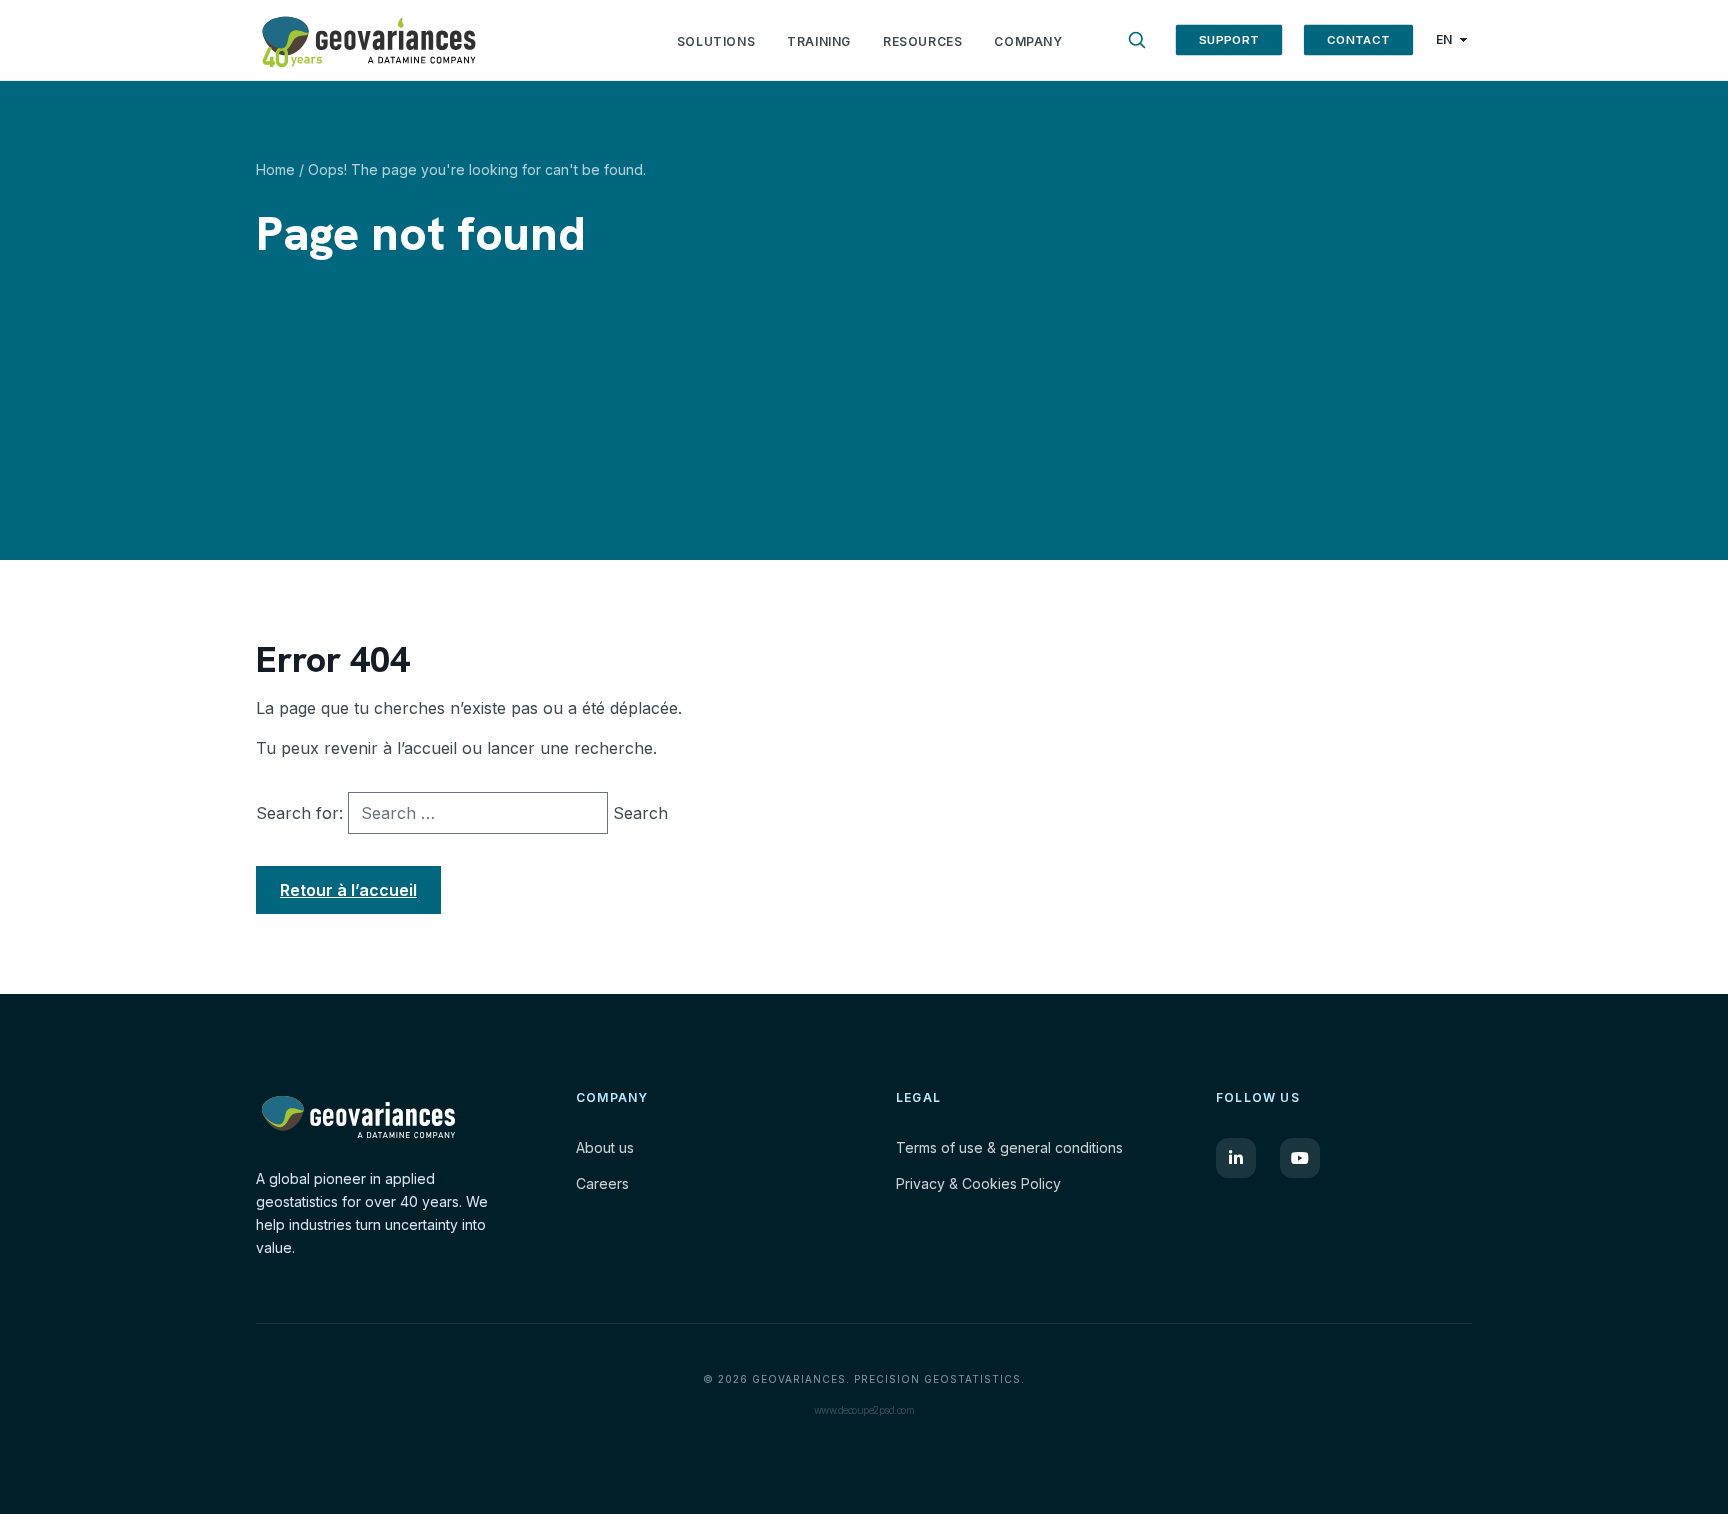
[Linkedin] (1236, 1158)
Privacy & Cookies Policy (978, 1183)
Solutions (716, 41)
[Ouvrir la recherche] (1137, 40)
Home (275, 169)
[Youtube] (1300, 1158)
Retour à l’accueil (348, 890)
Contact (1358, 39)
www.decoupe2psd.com (864, 1410)
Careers (602, 1183)
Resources (922, 41)
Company (1028, 41)
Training (819, 41)
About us (605, 1147)
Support (1228, 39)
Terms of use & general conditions (1009, 1147)
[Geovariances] (461, 40)
